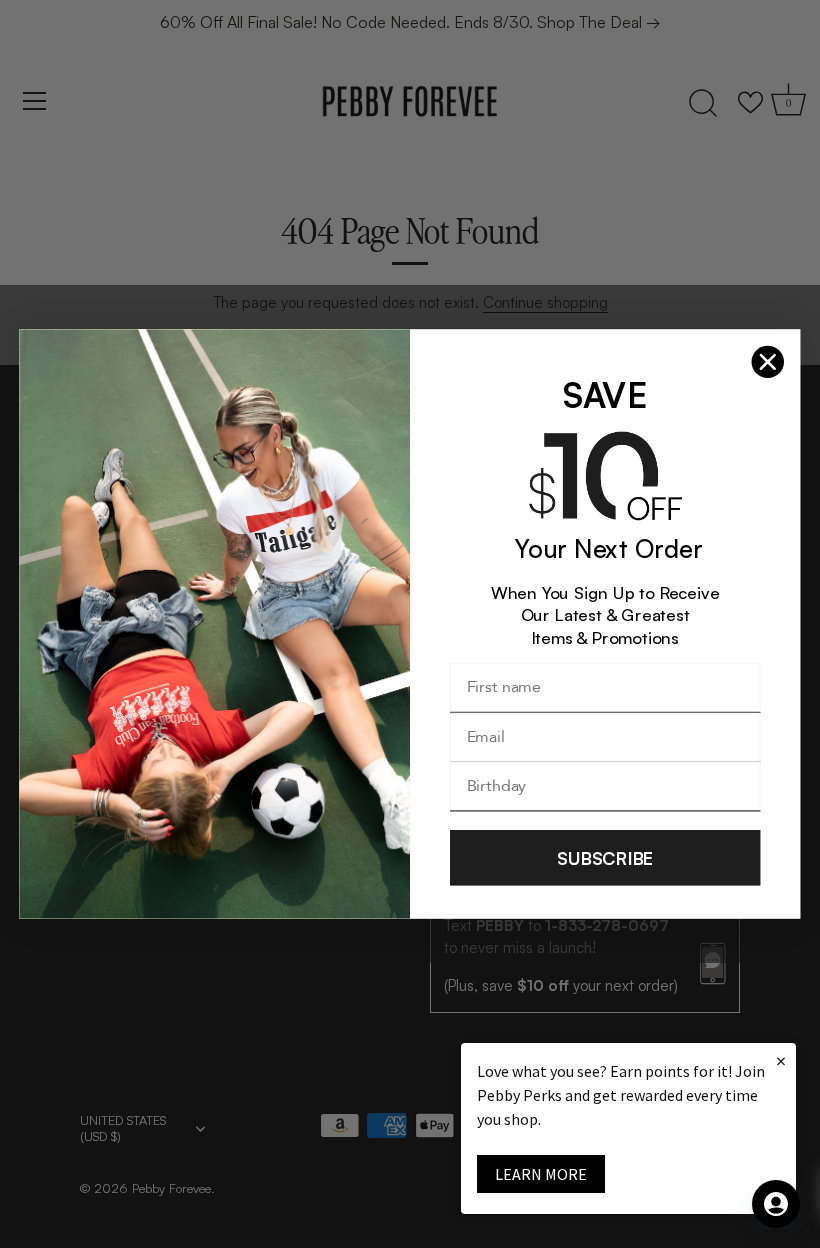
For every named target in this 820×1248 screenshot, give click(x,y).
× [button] (781, 1060)
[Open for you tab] (776, 1204)
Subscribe (605, 857)
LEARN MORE (541, 1174)
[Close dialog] (768, 362)
